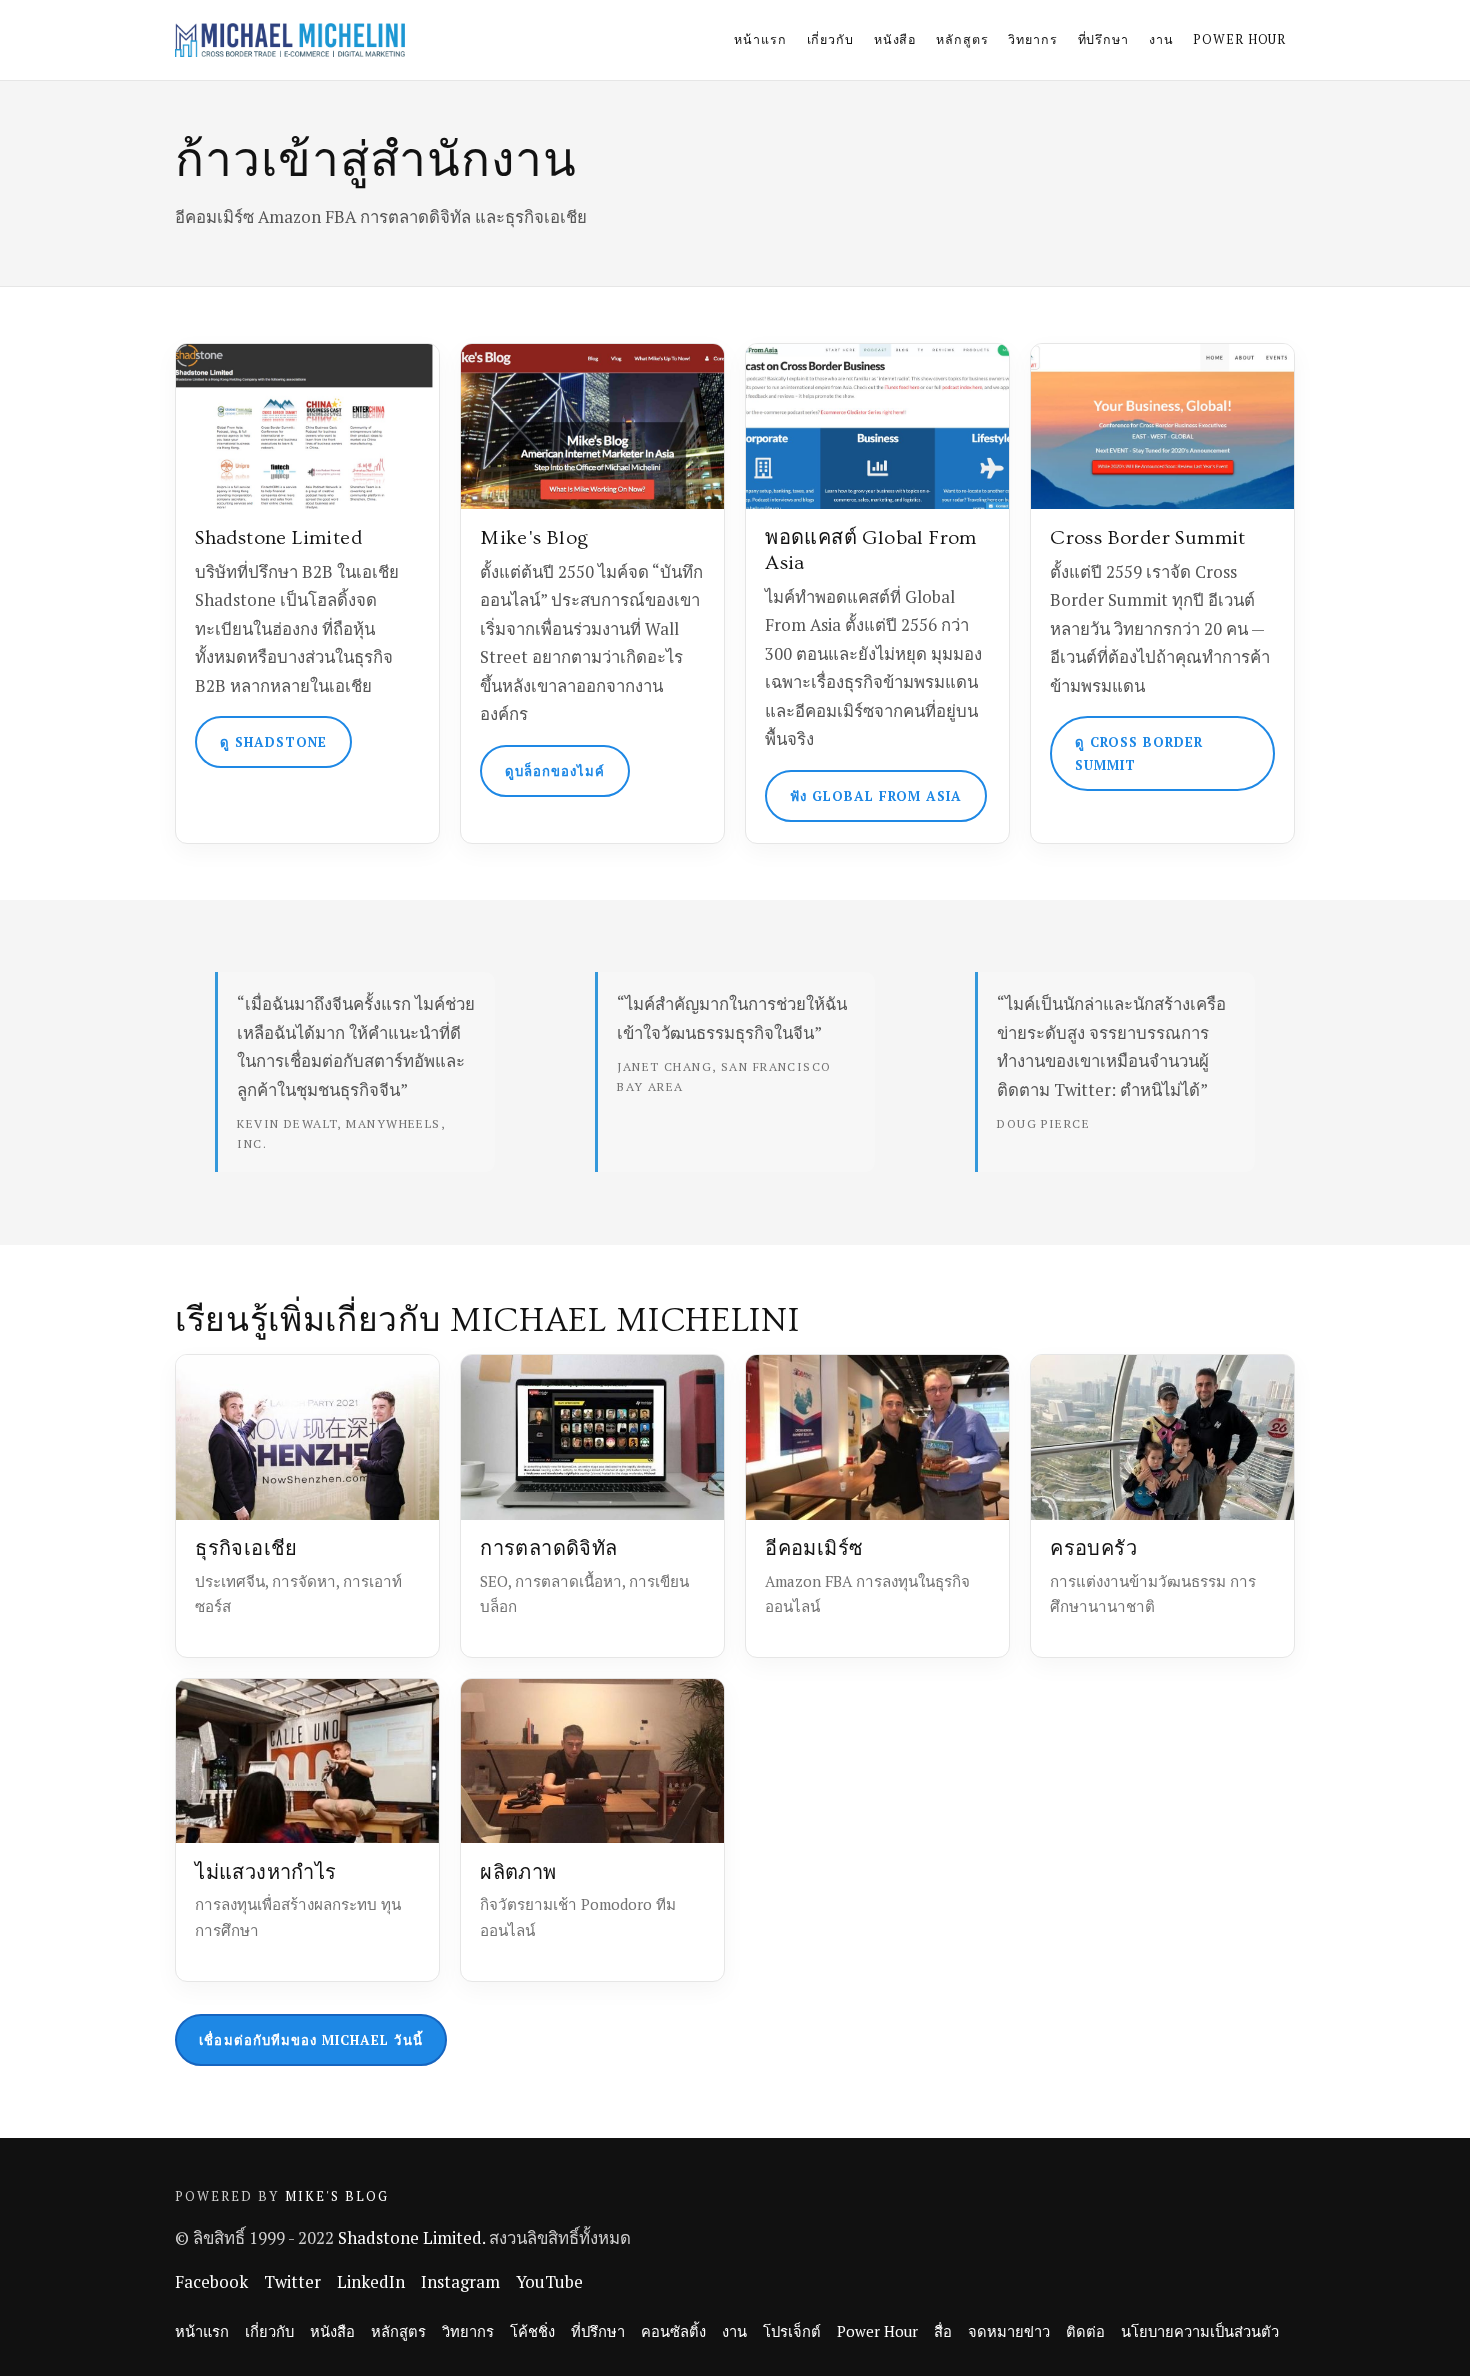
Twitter (292, 2282)
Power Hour (1239, 39)
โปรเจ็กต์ (792, 2331)
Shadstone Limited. (411, 2238)
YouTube (549, 2282)
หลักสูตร (962, 39)
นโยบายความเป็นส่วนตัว (1200, 2331)
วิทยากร (1032, 39)
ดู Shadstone (274, 742)
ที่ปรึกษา (1103, 39)
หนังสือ (895, 39)
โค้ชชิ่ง (532, 2331)
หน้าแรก (760, 39)
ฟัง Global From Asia (876, 796)
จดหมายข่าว (1009, 2331)
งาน (1161, 39)
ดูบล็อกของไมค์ (555, 771)
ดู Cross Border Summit (1139, 753)
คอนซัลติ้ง (673, 2331)
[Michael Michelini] (290, 40)
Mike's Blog (337, 2196)
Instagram (460, 2282)
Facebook (211, 2282)
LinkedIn (371, 2282)
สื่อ (943, 2331)
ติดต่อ (1085, 2331)
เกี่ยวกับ (830, 39)
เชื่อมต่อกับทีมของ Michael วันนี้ (310, 2040)
